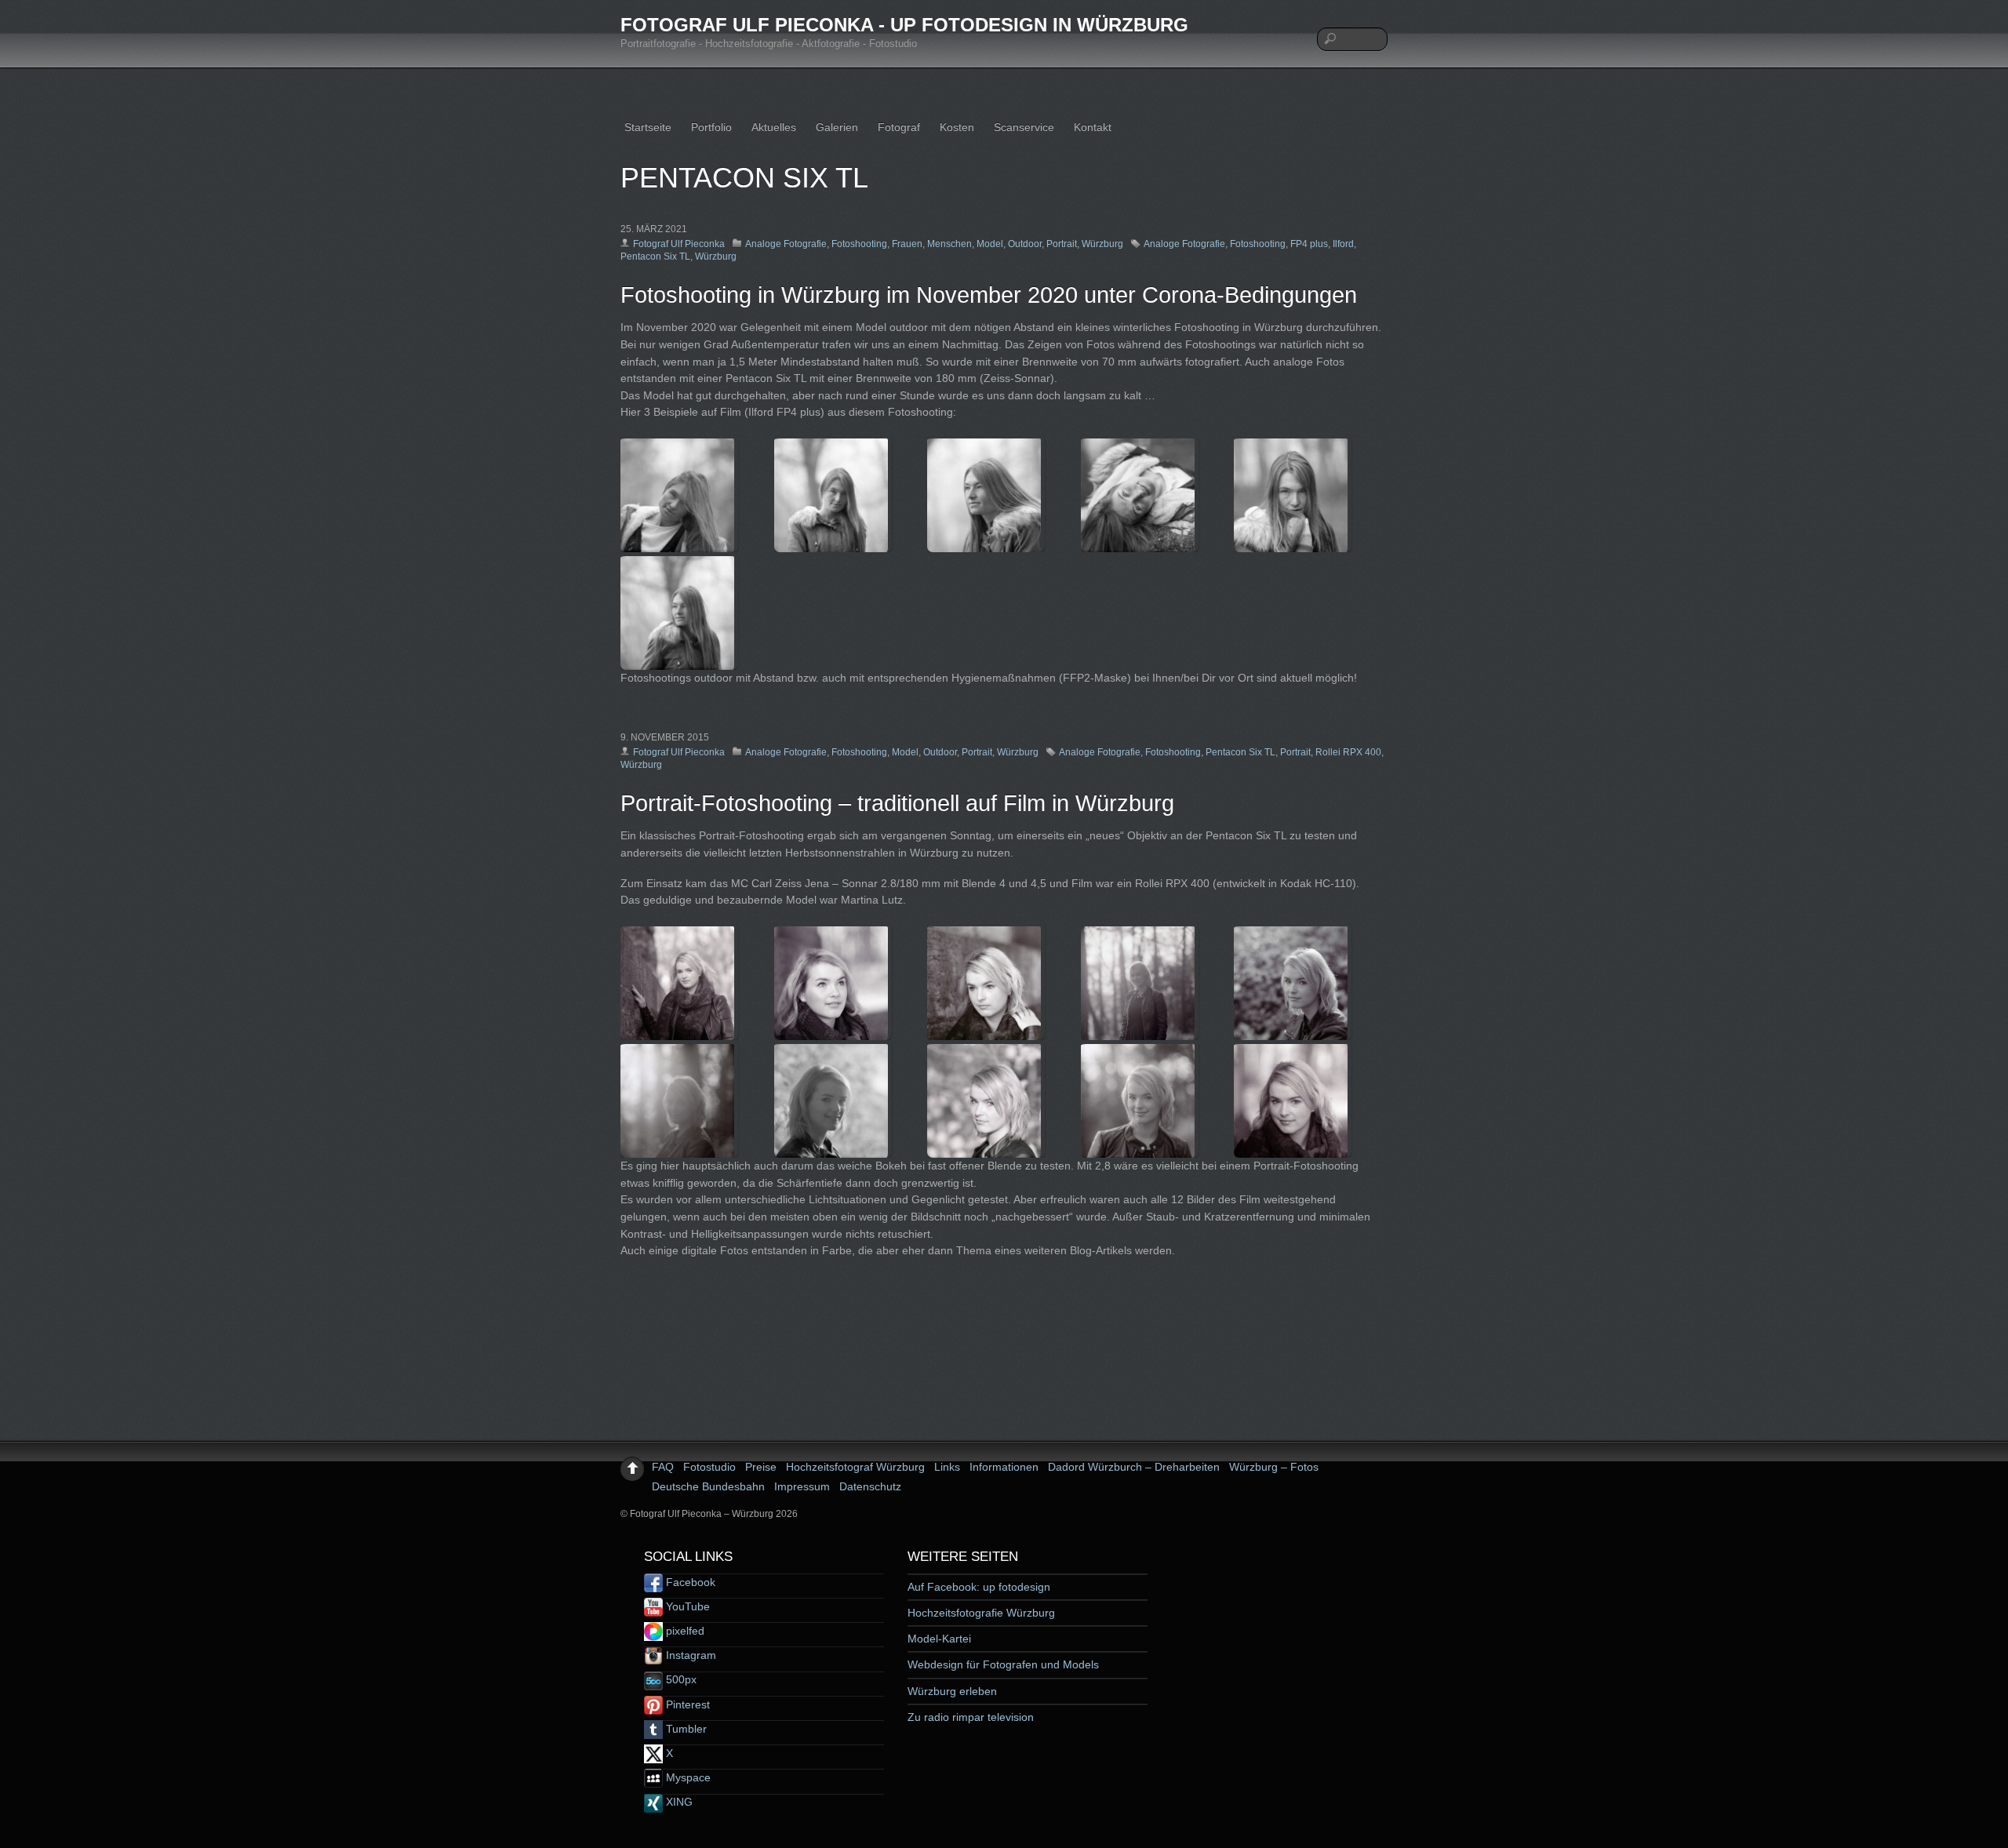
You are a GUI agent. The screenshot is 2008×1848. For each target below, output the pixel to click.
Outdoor (1025, 244)
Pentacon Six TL (655, 256)
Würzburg (1102, 244)
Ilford (1343, 244)
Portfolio (711, 127)
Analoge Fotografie (786, 244)
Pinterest (686, 1704)
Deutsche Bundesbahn (708, 1486)
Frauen (907, 244)
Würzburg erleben (952, 1691)
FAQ (663, 1467)
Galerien (837, 127)
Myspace (687, 1777)
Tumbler (685, 1729)
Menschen (949, 244)
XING (678, 1802)
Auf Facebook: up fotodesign (979, 1587)
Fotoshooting (859, 244)
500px (680, 1679)
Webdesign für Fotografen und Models (1003, 1664)
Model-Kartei (939, 1639)
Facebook (689, 1582)
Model (990, 244)
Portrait (1062, 244)
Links (947, 1467)
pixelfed (684, 1631)
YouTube (686, 1606)
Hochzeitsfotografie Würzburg (981, 1613)
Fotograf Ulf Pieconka (679, 244)
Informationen (1004, 1467)
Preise (761, 1467)
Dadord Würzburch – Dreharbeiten (1134, 1467)
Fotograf (899, 127)
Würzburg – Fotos (1274, 1467)
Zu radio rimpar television (971, 1717)
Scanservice (1024, 127)
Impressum (802, 1486)
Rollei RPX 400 (1348, 752)
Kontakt (1093, 127)
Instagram (689, 1655)
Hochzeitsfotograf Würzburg (855, 1467)
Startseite (648, 127)
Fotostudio (709, 1467)
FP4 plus (1309, 244)
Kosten (957, 127)
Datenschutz (870, 1486)
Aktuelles (774, 127)
